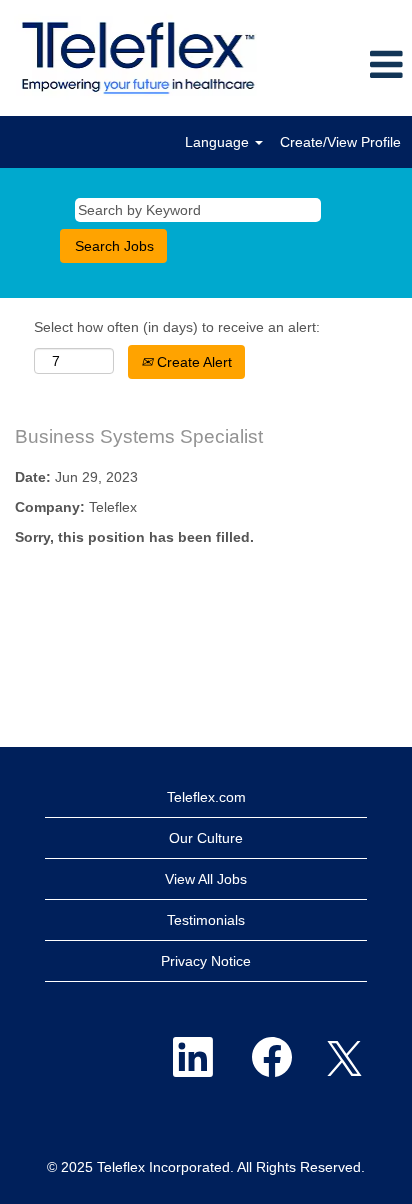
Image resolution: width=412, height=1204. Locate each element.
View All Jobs (206, 879)
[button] (343, 65)
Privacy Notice (206, 961)
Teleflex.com (206, 797)
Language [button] (219, 142)
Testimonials (206, 920)
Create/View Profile (340, 142)
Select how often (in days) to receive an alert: (177, 327)
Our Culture (206, 838)
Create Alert (192, 362)
